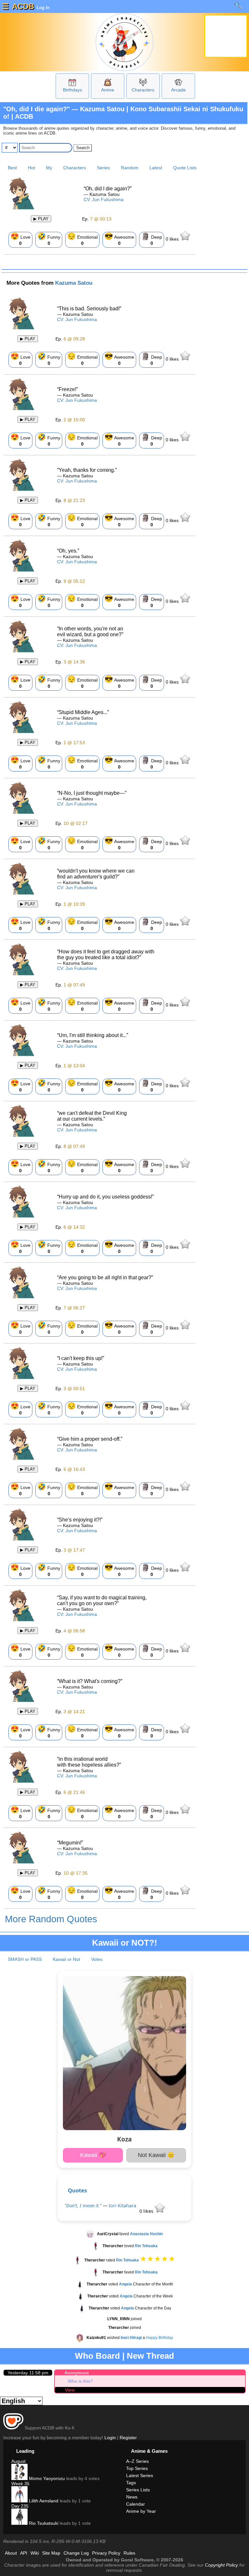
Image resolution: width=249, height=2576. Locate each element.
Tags (131, 2483)
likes (173, 239)
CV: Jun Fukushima (104, 199)
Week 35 (20, 2484)
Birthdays (72, 90)
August (18, 2461)
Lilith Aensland (43, 2501)
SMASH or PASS (25, 1959)
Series (103, 168)
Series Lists (138, 2490)
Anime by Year (141, 2511)
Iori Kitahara (122, 2206)
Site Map (51, 2553)
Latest (156, 168)
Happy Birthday (160, 2338)
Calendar (136, 2504)
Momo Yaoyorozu (46, 2478)
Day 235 (20, 2506)
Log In (42, 7)
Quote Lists (185, 168)
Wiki (35, 2553)
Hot (31, 168)
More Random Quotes (51, 1919)
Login (110, 2438)
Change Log (76, 2553)
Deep (152, 239)
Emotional (82, 239)
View (70, 2390)
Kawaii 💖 (93, 2155)
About (11, 2553)
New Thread (150, 2356)
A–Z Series (137, 2461)
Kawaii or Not (66, 1959)
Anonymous (77, 2373)
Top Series (137, 2468)
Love (20, 239)
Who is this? (80, 2381)
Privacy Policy (106, 2553)
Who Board (97, 2356)
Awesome (119, 239)
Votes (97, 1959)
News (132, 2497)
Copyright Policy (221, 2565)
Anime (108, 90)
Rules (129, 2553)
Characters (143, 90)
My (49, 168)
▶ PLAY (41, 219)
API (24, 2553)
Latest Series (140, 2475)
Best (12, 168)
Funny (49, 239)
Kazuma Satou (74, 283)
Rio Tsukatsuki (43, 2523)
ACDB (23, 6)
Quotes (77, 2190)
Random (130, 168)
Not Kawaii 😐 (156, 2155)
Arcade (178, 90)
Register (128, 2438)
